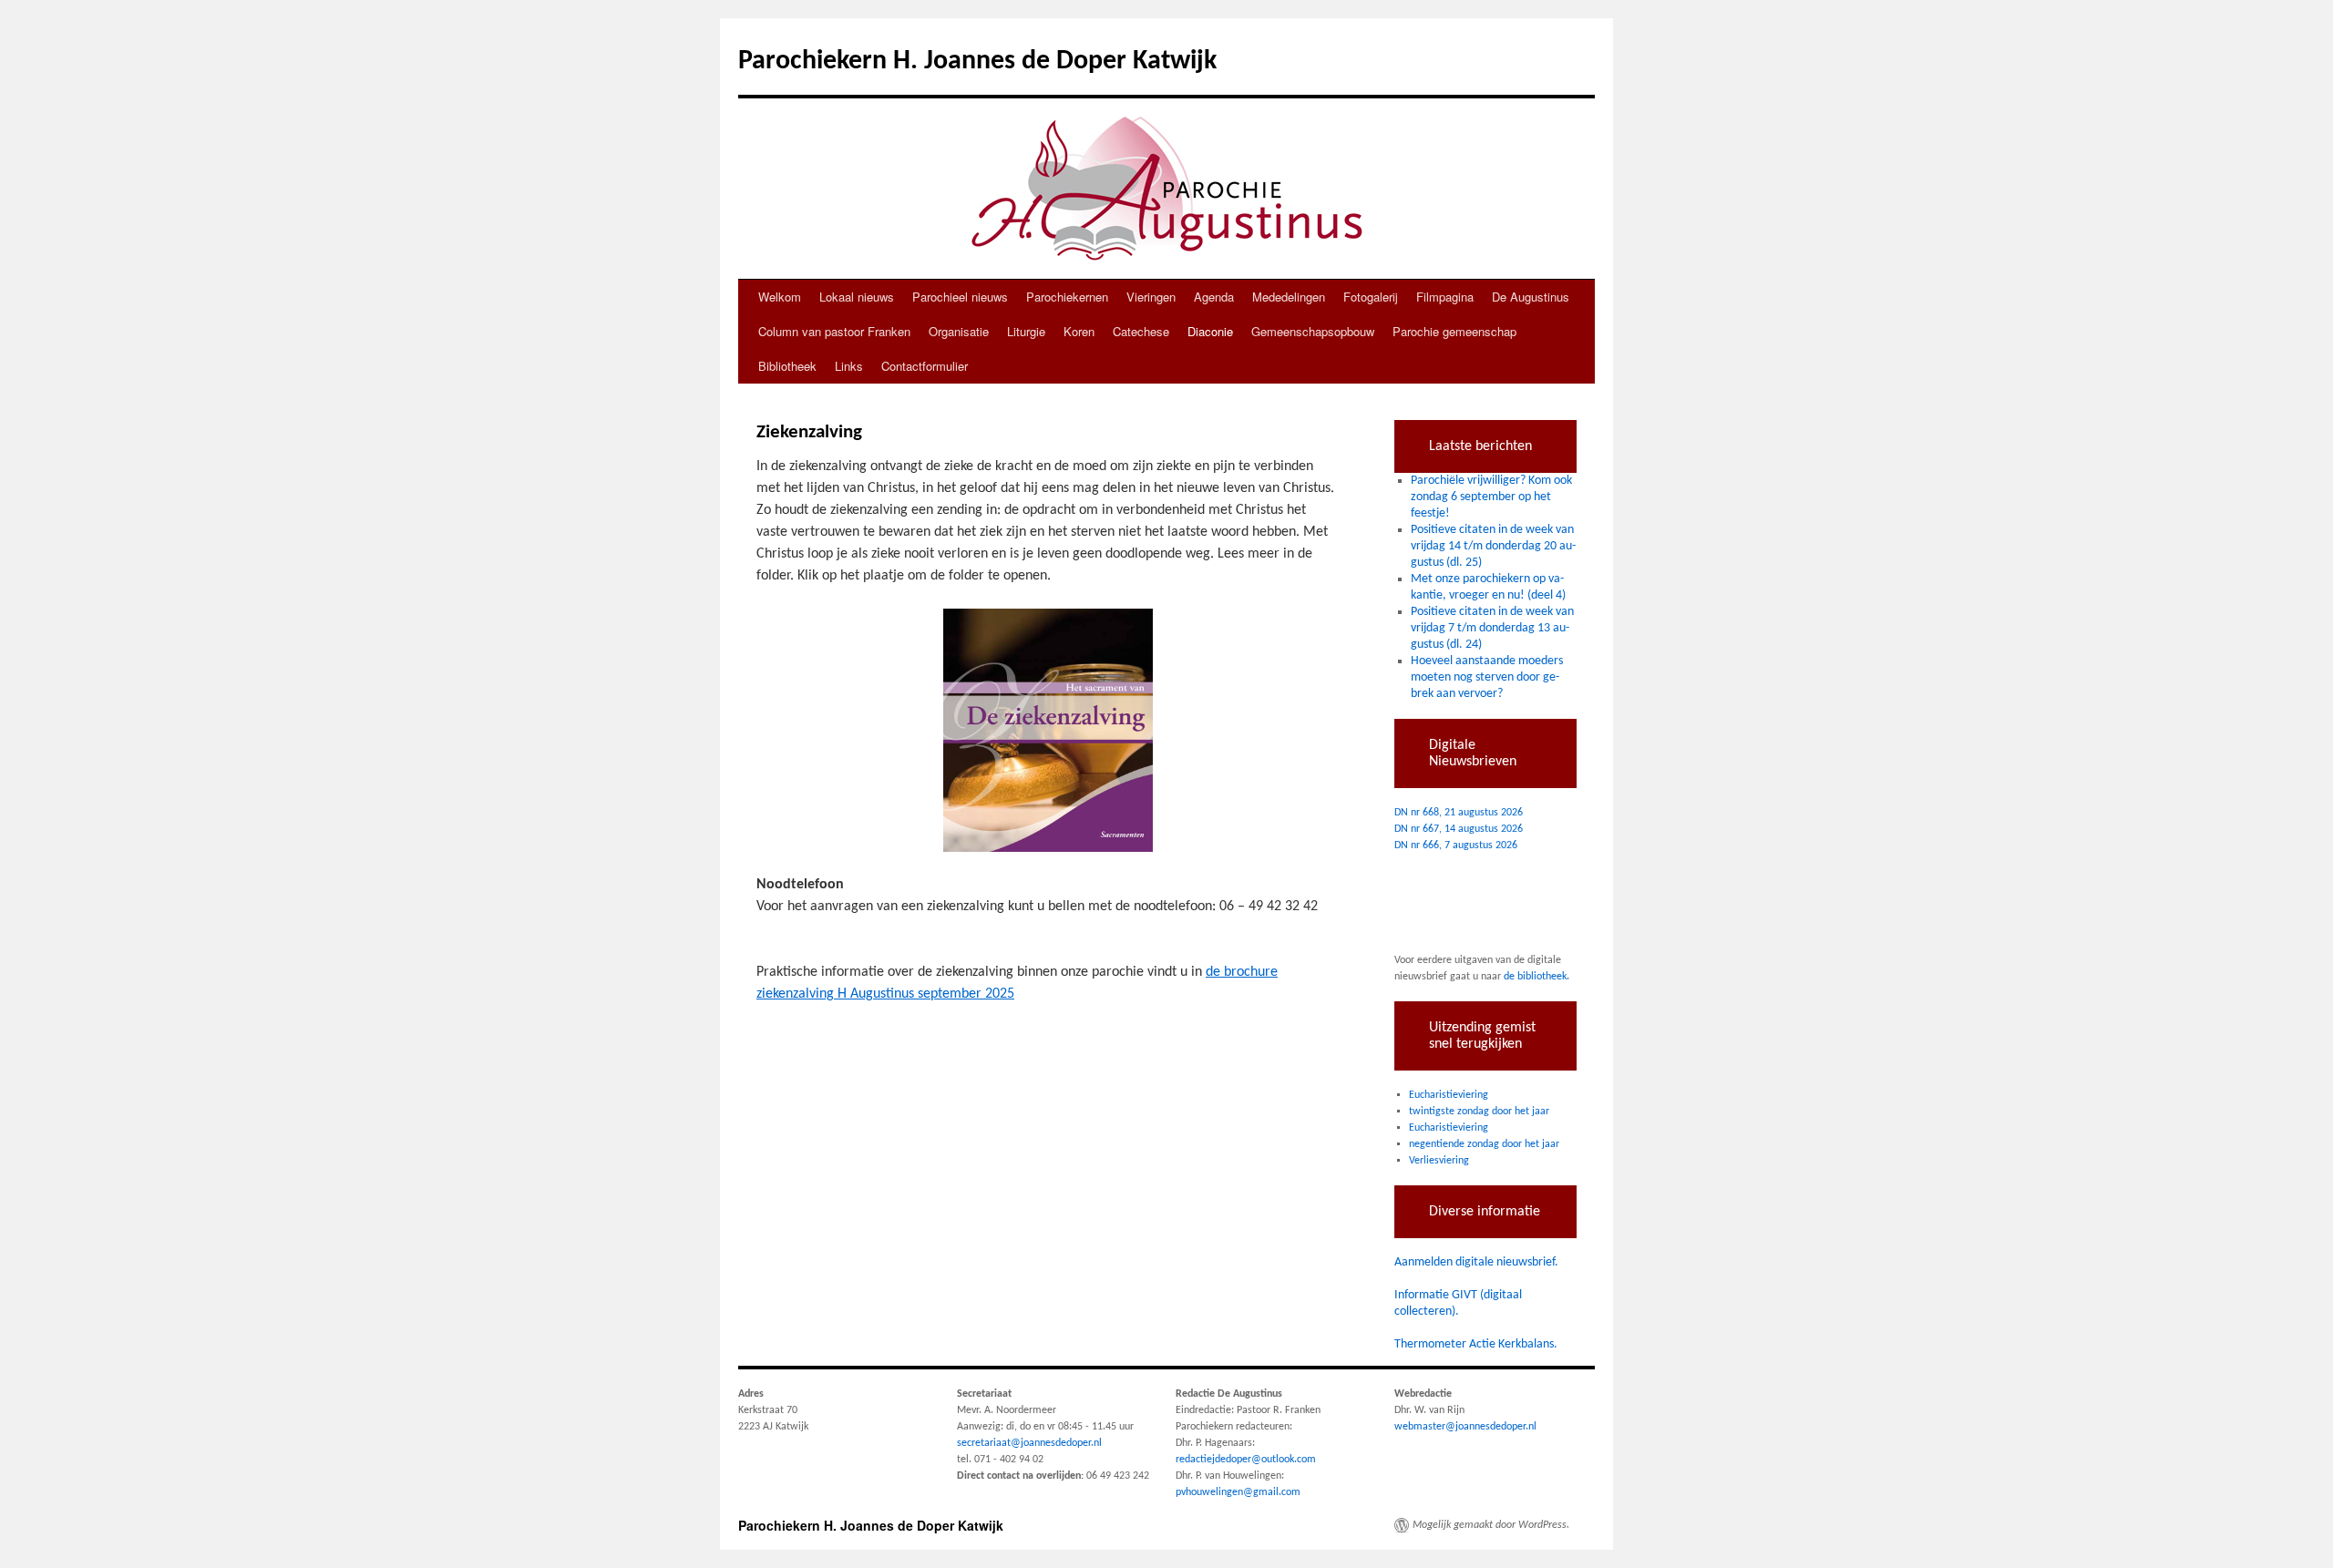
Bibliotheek (787, 366)
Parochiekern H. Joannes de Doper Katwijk (977, 61)
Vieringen (1151, 297)
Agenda (1214, 297)
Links (849, 366)
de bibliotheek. (1536, 977)
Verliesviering (1439, 1161)
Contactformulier (925, 366)
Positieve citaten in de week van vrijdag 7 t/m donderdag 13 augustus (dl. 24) (1492, 628)
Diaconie (1210, 331)
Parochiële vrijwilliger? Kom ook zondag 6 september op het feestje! (1491, 497)
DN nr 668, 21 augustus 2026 (1459, 813)
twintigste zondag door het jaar (1479, 1112)
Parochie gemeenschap (1454, 331)
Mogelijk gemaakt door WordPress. (1491, 1525)
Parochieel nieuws (960, 297)
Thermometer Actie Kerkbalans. (1476, 1344)
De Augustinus (1531, 297)
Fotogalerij (1371, 297)
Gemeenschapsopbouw (1313, 331)
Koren (1079, 331)
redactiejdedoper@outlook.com (1246, 1460)
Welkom (780, 297)
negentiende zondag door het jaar (1484, 1144)
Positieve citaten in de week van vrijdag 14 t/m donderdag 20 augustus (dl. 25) (1493, 546)
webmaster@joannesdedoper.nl (1465, 1427)
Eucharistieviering (1449, 1095)
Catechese (1141, 331)
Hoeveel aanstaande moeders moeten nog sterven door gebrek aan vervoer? (1487, 677)
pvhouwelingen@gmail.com (1238, 1492)
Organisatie (959, 331)
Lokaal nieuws (857, 297)
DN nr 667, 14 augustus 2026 (1459, 829)
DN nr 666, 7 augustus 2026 (1456, 845)
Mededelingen (1289, 297)
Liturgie (1026, 331)
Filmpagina (1445, 297)
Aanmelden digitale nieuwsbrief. (1476, 1262)
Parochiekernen (1067, 297)
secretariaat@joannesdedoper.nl (1029, 1443)
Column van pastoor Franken (834, 331)
